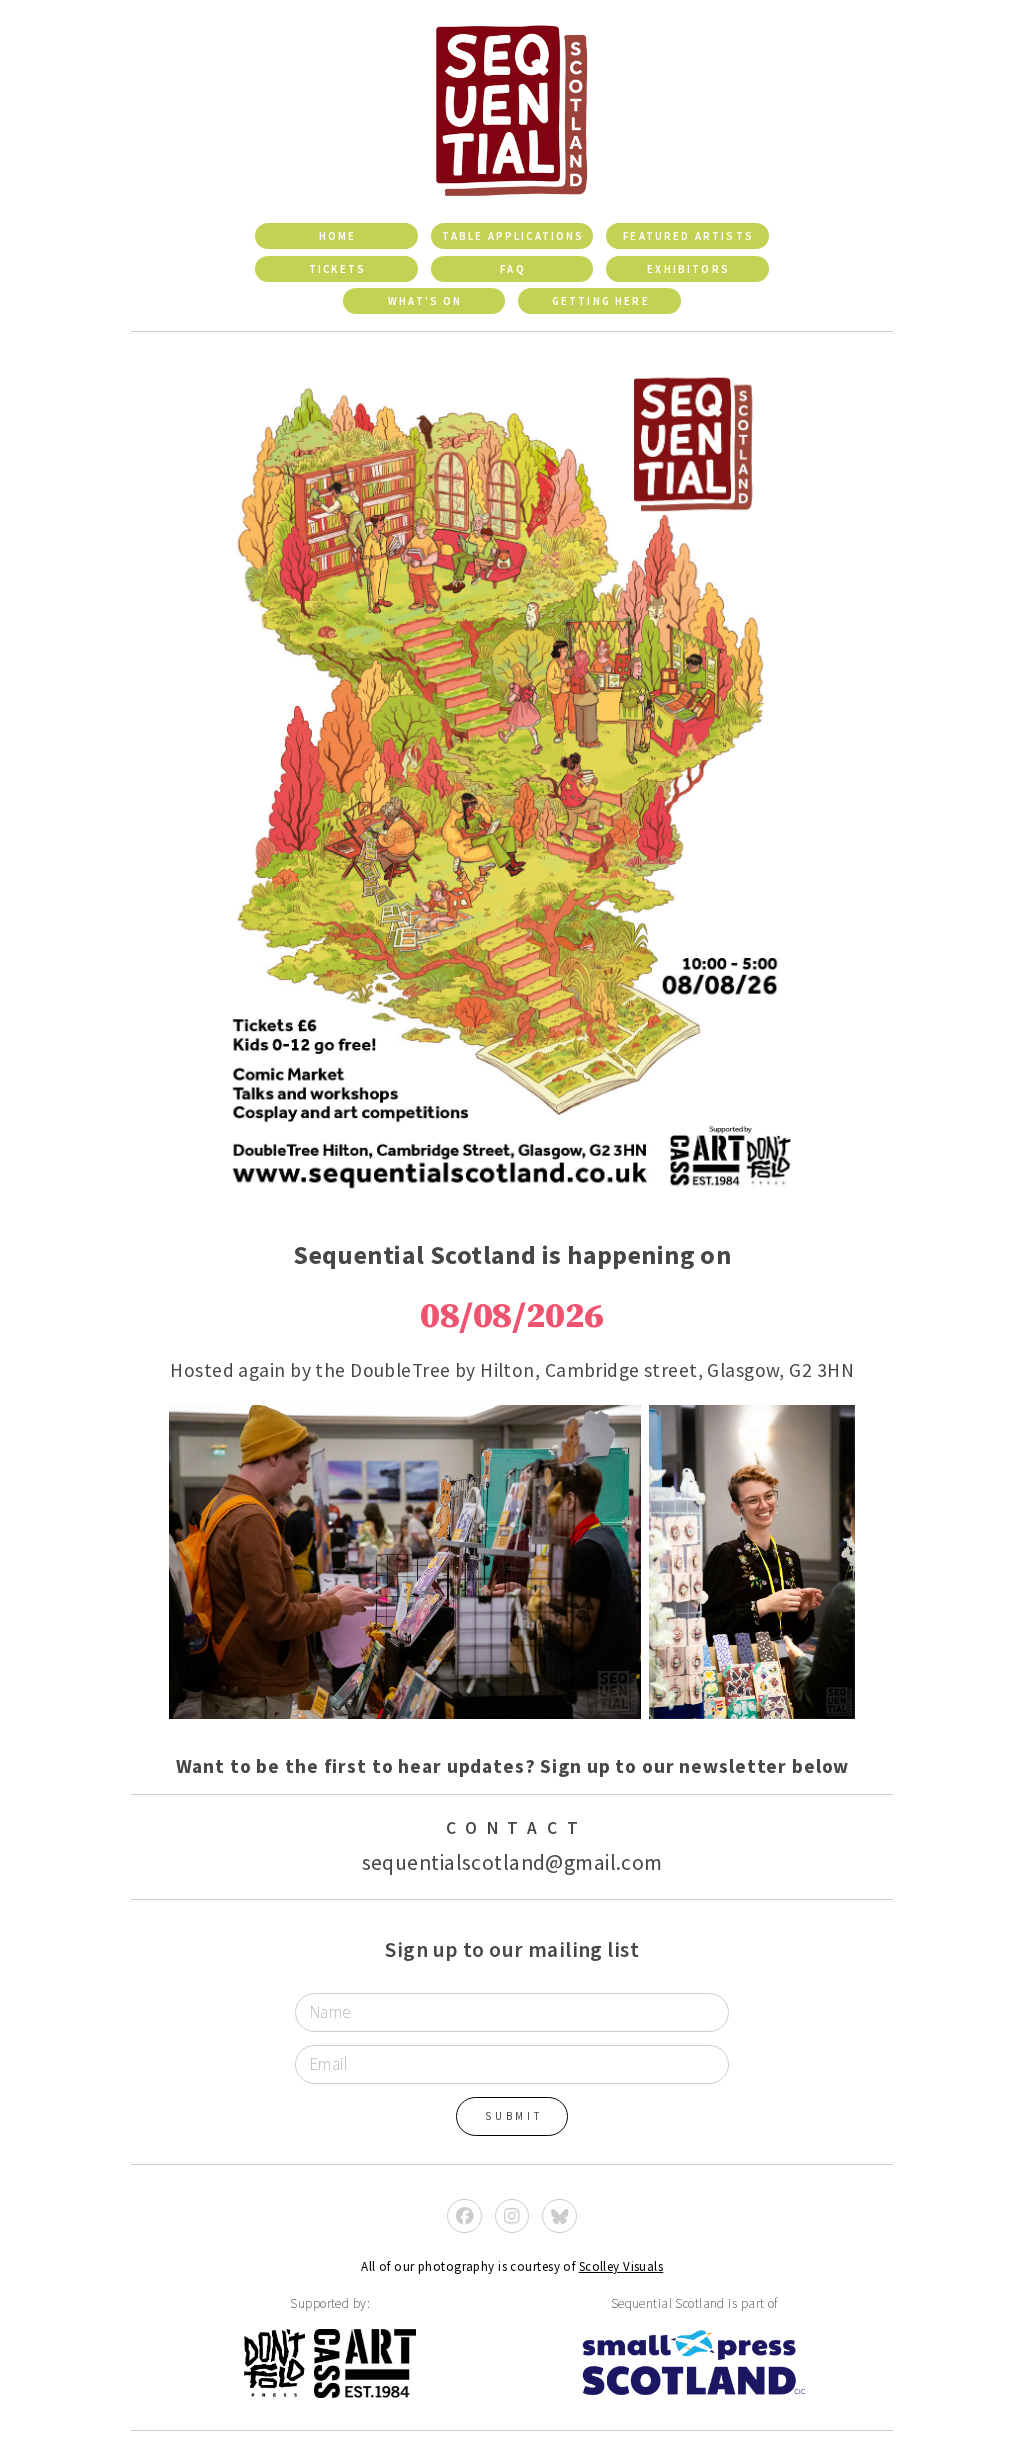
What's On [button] (425, 301)
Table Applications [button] (513, 236)
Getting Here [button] (601, 301)
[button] (464, 2216)
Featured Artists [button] (688, 236)
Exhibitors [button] (688, 269)
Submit (514, 2116)
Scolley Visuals (621, 2266)
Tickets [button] (337, 269)
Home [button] (338, 236)
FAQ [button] (513, 269)
